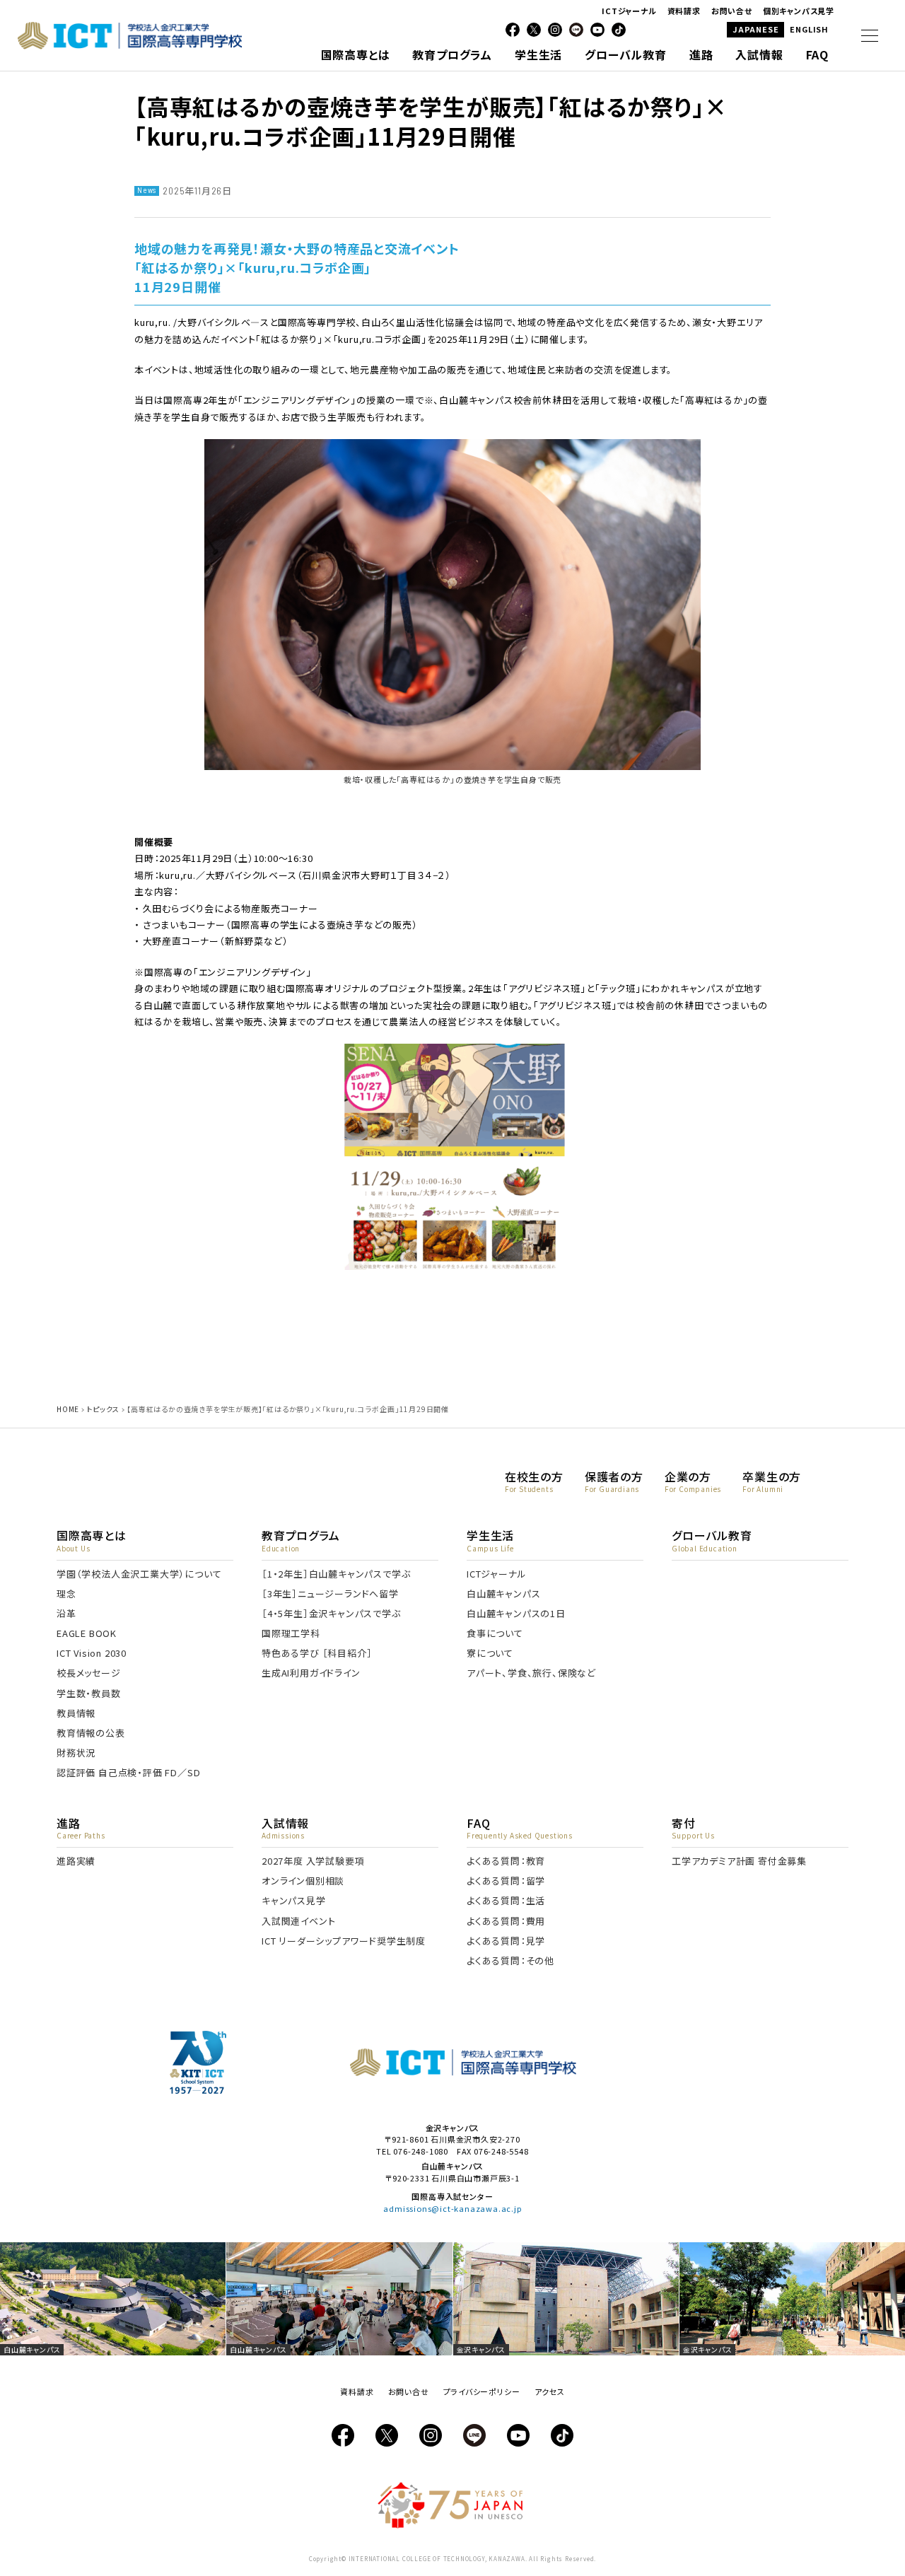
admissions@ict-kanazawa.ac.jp (452, 2208)
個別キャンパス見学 (799, 11)
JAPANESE (755, 29)
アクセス (550, 2391)
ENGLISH (809, 29)
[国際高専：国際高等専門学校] (130, 44)
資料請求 (684, 11)
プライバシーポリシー (482, 2391)
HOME (68, 1409)
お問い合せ (732, 11)
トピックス (103, 1409)
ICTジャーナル (629, 11)
